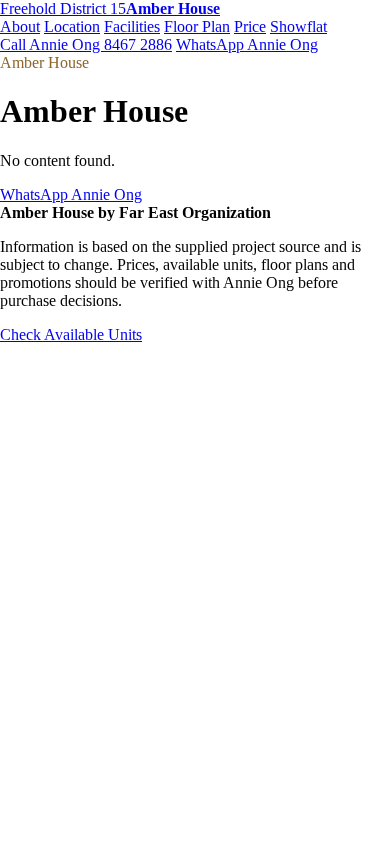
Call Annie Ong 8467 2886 (86, 44)
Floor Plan (197, 26)
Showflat (298, 26)
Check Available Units (71, 334)
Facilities (132, 26)
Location (72, 26)
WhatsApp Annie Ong (247, 44)
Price (250, 26)
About (20, 26)
